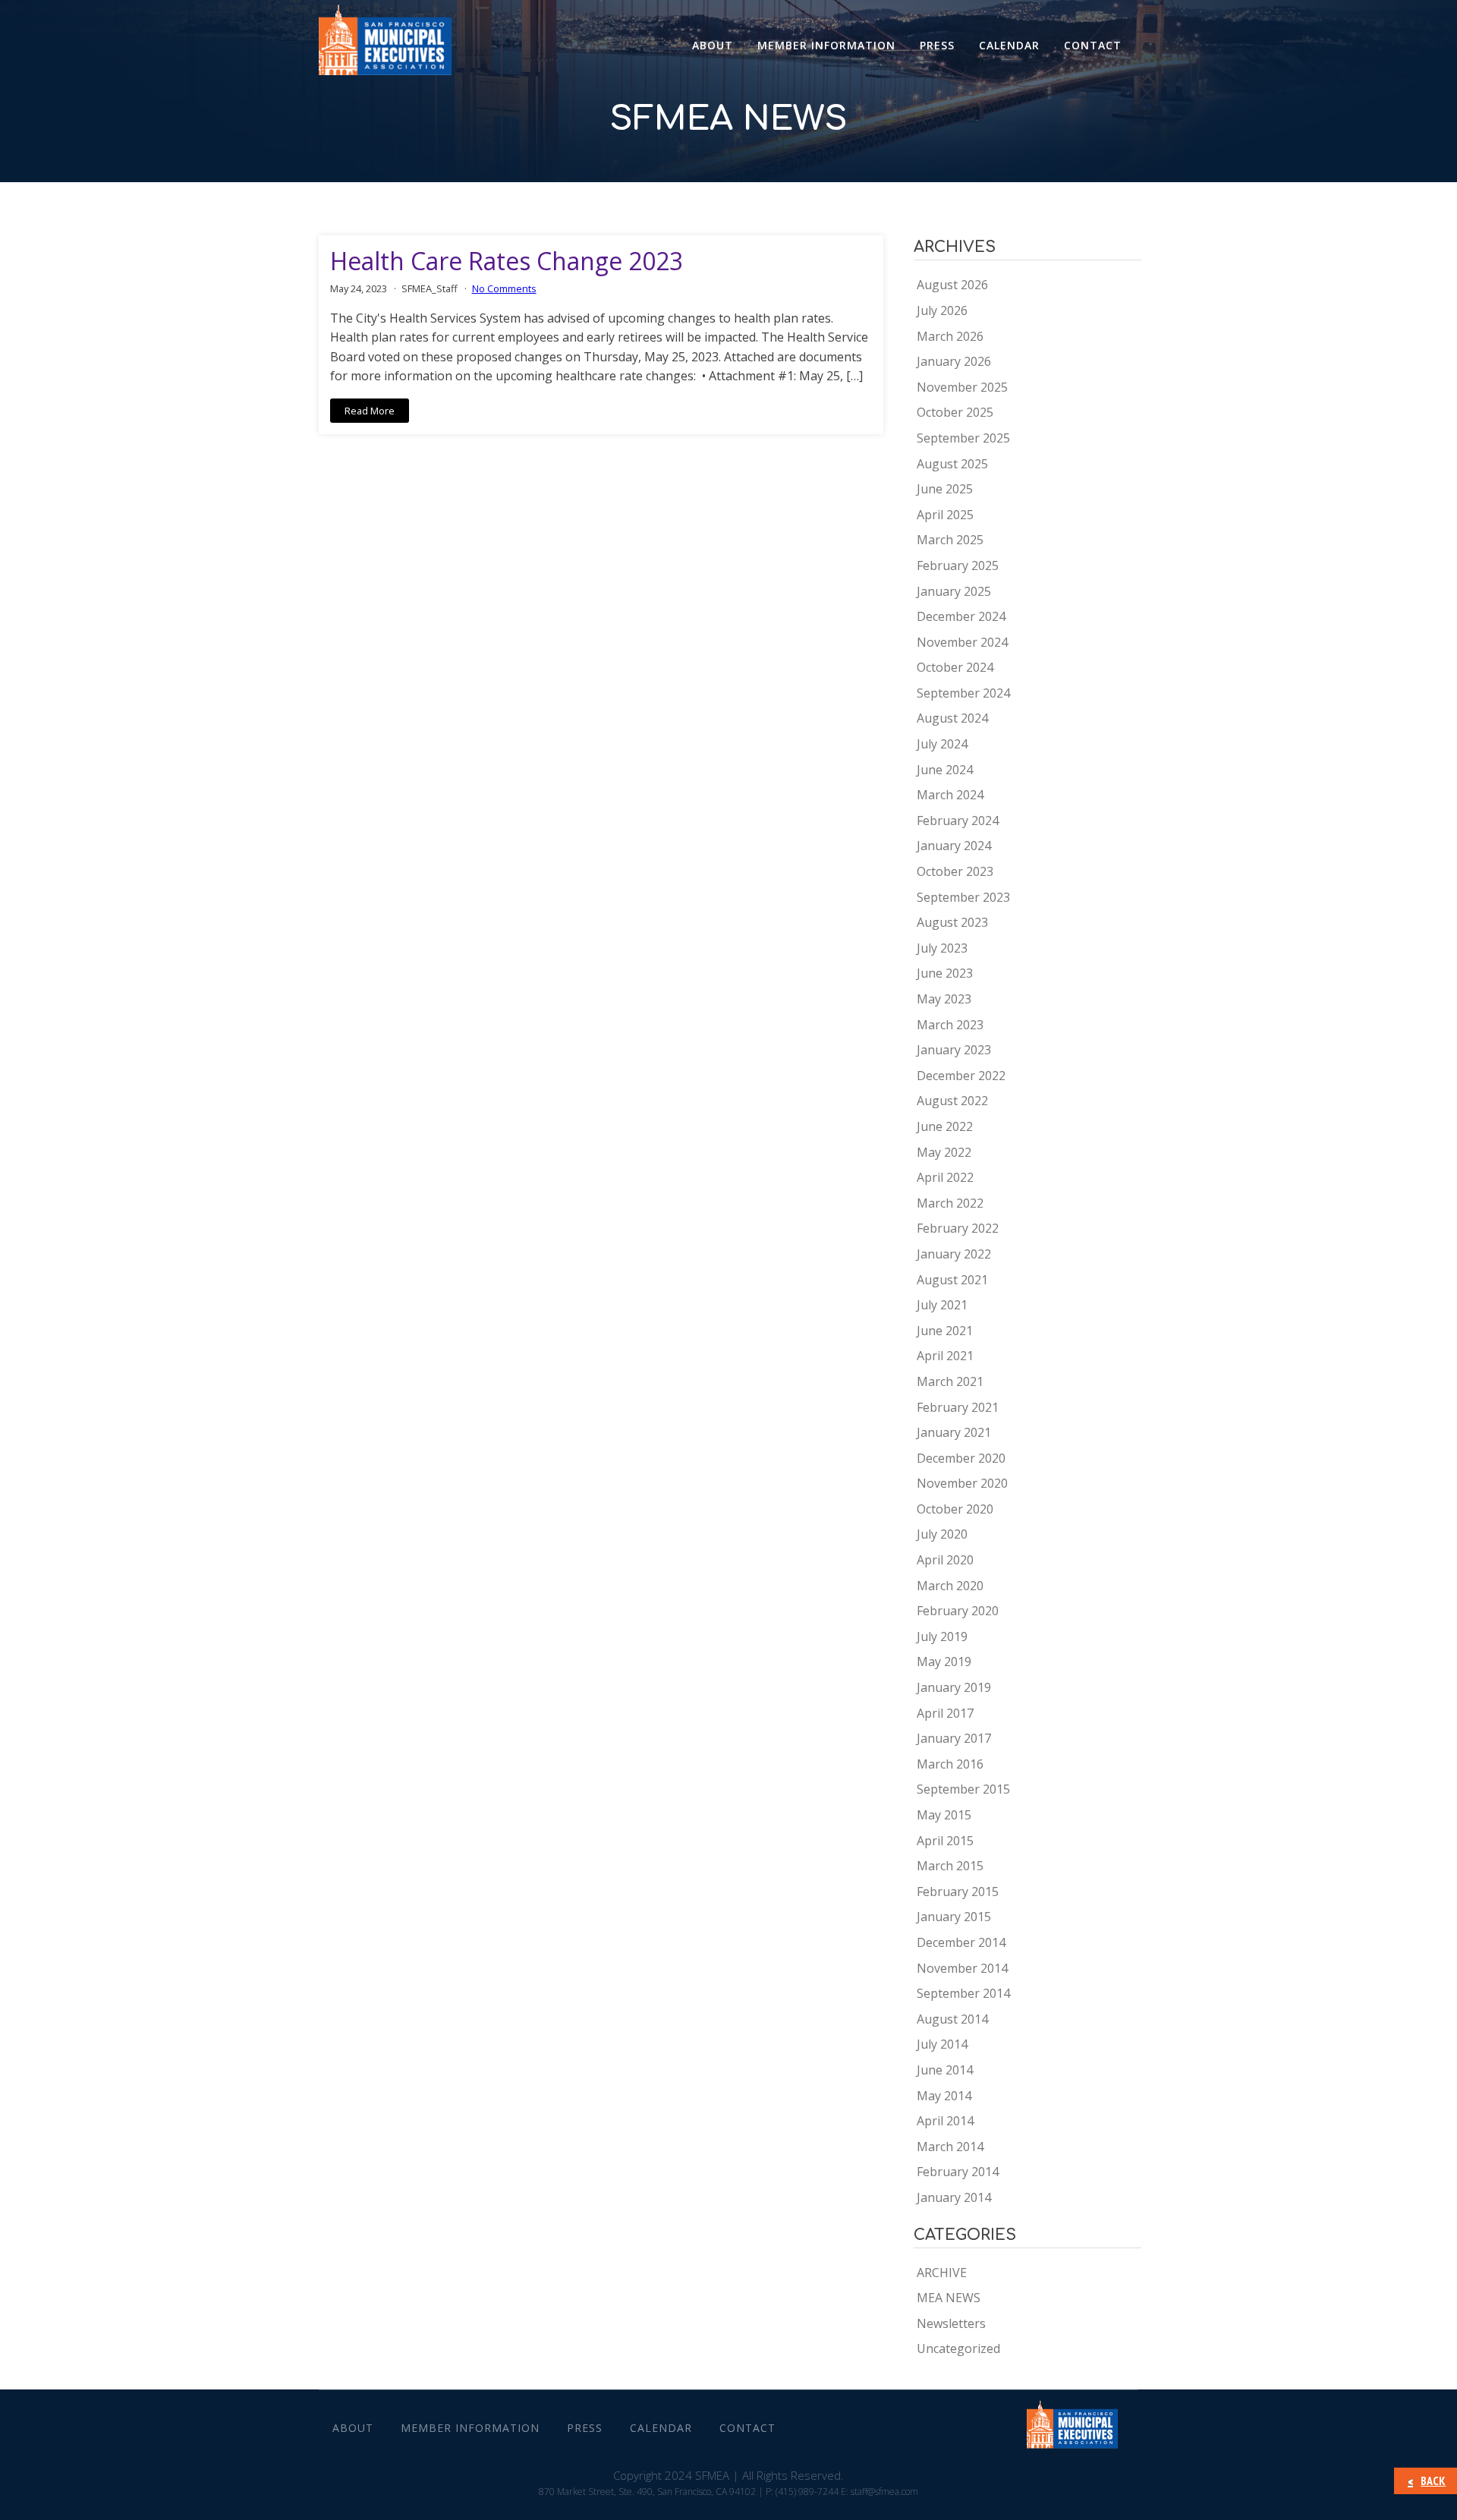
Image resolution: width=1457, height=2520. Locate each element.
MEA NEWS (949, 2298)
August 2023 (952, 922)
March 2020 (950, 1586)
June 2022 (945, 1126)
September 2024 (963, 693)
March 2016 (950, 1764)
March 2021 (950, 1381)
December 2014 (961, 1942)
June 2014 (945, 2070)
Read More (370, 411)
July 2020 (942, 1534)
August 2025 (952, 464)
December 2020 (961, 1458)
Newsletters (951, 2323)
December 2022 (961, 1076)
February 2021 (958, 1407)
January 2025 (954, 591)
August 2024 (952, 718)
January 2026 (954, 361)
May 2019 (944, 1662)
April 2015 (945, 1841)
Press (937, 45)
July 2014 (942, 2044)
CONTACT (1093, 45)
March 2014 (950, 2147)
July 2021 (942, 1305)
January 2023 (954, 1050)
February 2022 (958, 1228)
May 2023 (944, 999)
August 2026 (952, 285)
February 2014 (958, 2172)
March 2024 (950, 795)
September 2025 (963, 438)
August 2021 (952, 1280)
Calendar (1009, 45)
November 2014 (962, 1968)
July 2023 (942, 948)
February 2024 (958, 821)
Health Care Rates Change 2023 (507, 261)
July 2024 (942, 744)
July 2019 (942, 1636)
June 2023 (945, 973)
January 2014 (954, 2197)
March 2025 (950, 540)
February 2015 (958, 1892)
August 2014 (952, 2019)
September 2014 (963, 1993)
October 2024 (955, 667)
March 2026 (950, 336)
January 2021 (954, 1432)
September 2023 (963, 897)
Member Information (826, 45)
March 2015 (950, 1866)
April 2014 (945, 2121)
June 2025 (945, 489)
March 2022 (950, 1203)
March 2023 (950, 1025)
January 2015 (954, 1917)
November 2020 (962, 1483)
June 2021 (945, 1331)
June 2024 (945, 770)
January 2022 (954, 1254)
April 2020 (945, 1560)
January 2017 (954, 1738)
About (713, 45)
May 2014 (944, 2096)
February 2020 (958, 1611)
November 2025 (962, 387)
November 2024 (962, 642)
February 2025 (958, 565)
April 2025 (945, 515)
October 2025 (955, 412)
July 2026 (942, 310)
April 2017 (945, 1713)
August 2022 (952, 1101)
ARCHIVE (942, 2273)
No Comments (504, 288)
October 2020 (955, 1509)
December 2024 (961, 616)
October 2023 (955, 871)
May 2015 (944, 1815)
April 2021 (945, 1356)
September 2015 (963, 1789)
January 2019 (954, 1687)
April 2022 (945, 1177)
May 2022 (944, 1152)
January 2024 (954, 846)
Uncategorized (958, 2348)
